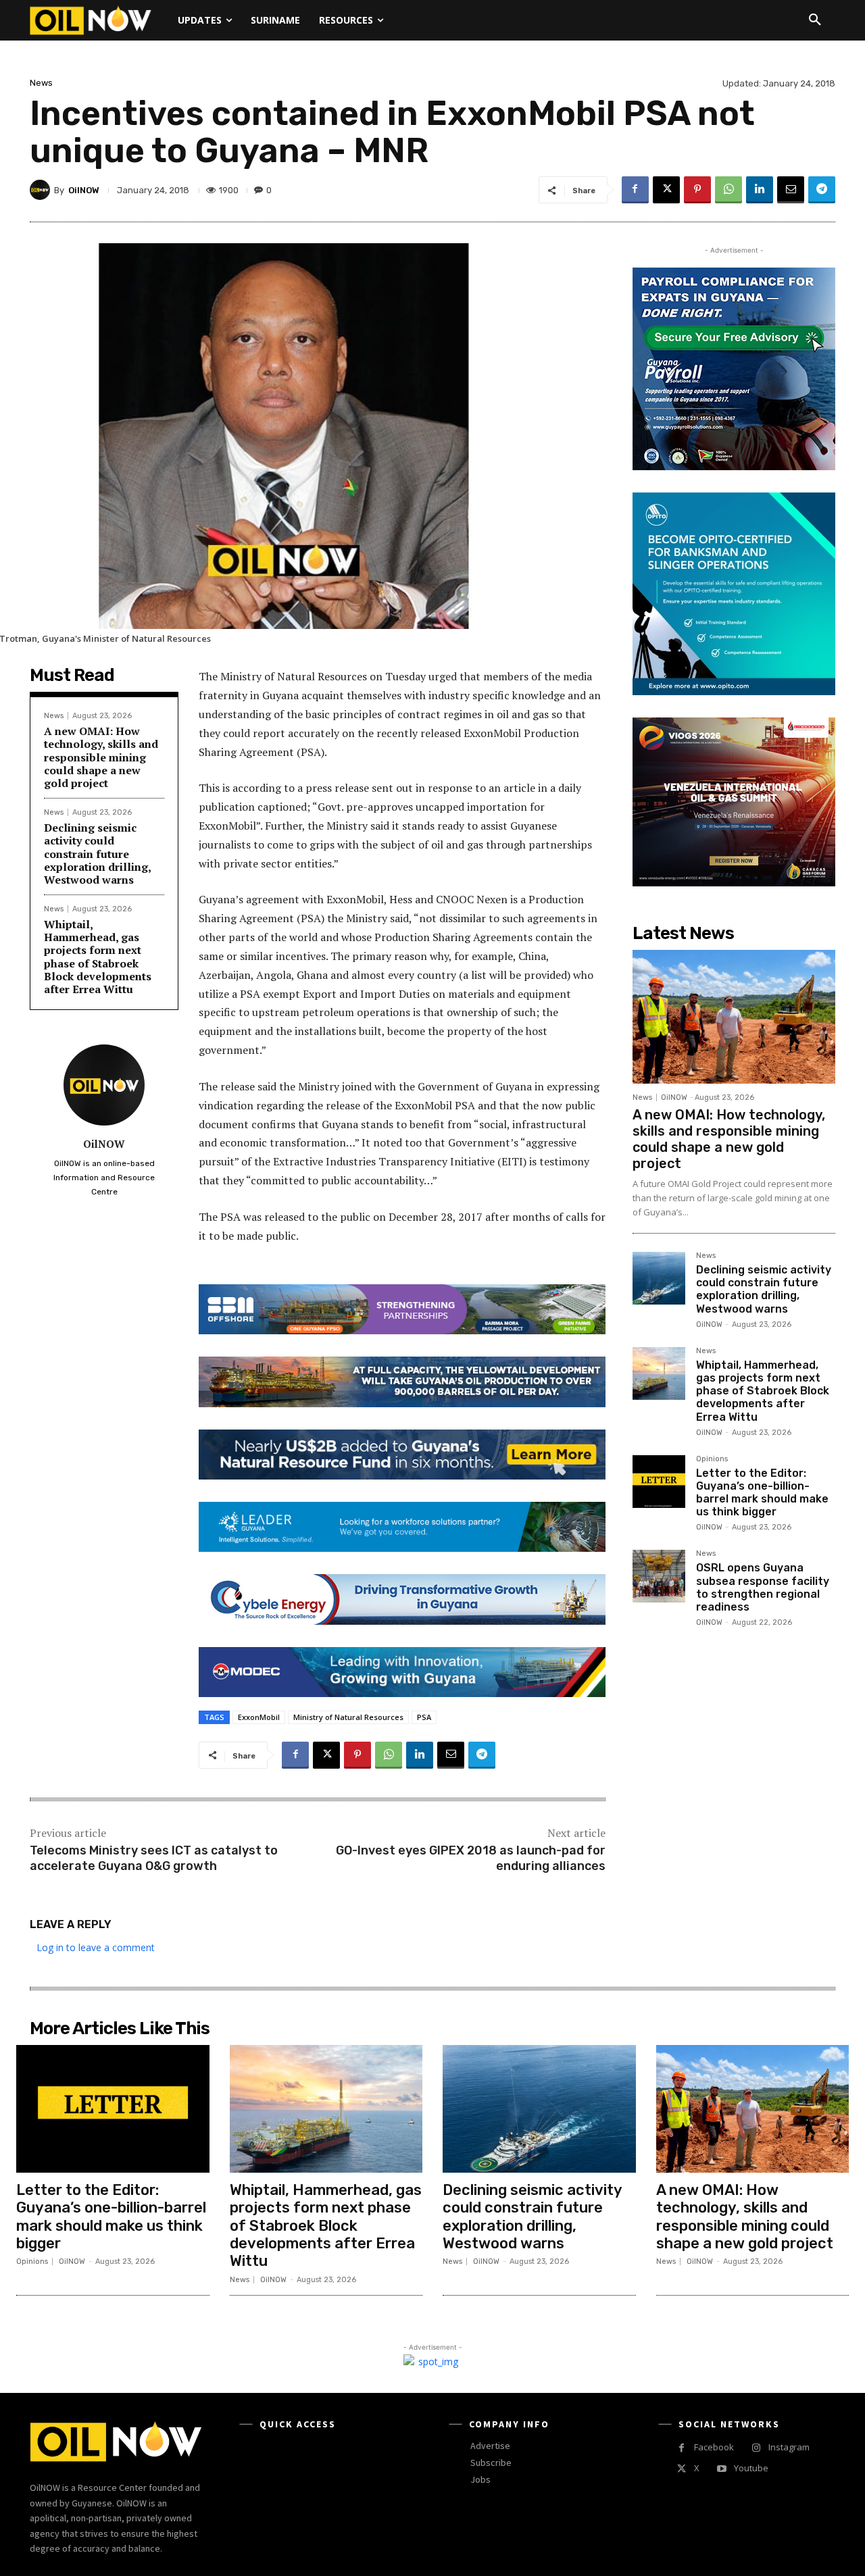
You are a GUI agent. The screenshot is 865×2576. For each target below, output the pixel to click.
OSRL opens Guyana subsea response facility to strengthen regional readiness (763, 1587)
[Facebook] (635, 190)
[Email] (791, 190)
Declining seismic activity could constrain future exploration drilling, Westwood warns (98, 854)
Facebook (714, 2447)
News (41, 83)
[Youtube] (721, 2469)
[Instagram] (756, 2448)
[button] (815, 20)
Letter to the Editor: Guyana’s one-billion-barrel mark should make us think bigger (762, 1493)
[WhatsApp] (728, 190)
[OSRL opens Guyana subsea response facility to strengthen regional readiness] (659, 1576)
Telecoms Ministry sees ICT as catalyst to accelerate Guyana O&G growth (154, 1858)
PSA (424, 1717)
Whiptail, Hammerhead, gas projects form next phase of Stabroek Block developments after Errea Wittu (98, 957)
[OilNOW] (42, 190)
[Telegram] (822, 190)
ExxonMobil (259, 1717)
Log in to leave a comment (96, 1947)
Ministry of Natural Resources (348, 1717)
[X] (666, 190)
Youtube (751, 2468)
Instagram (789, 2447)
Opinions (712, 1459)
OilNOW (84, 190)
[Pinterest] (697, 190)
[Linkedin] (760, 190)
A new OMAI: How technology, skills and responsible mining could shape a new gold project (101, 757)
